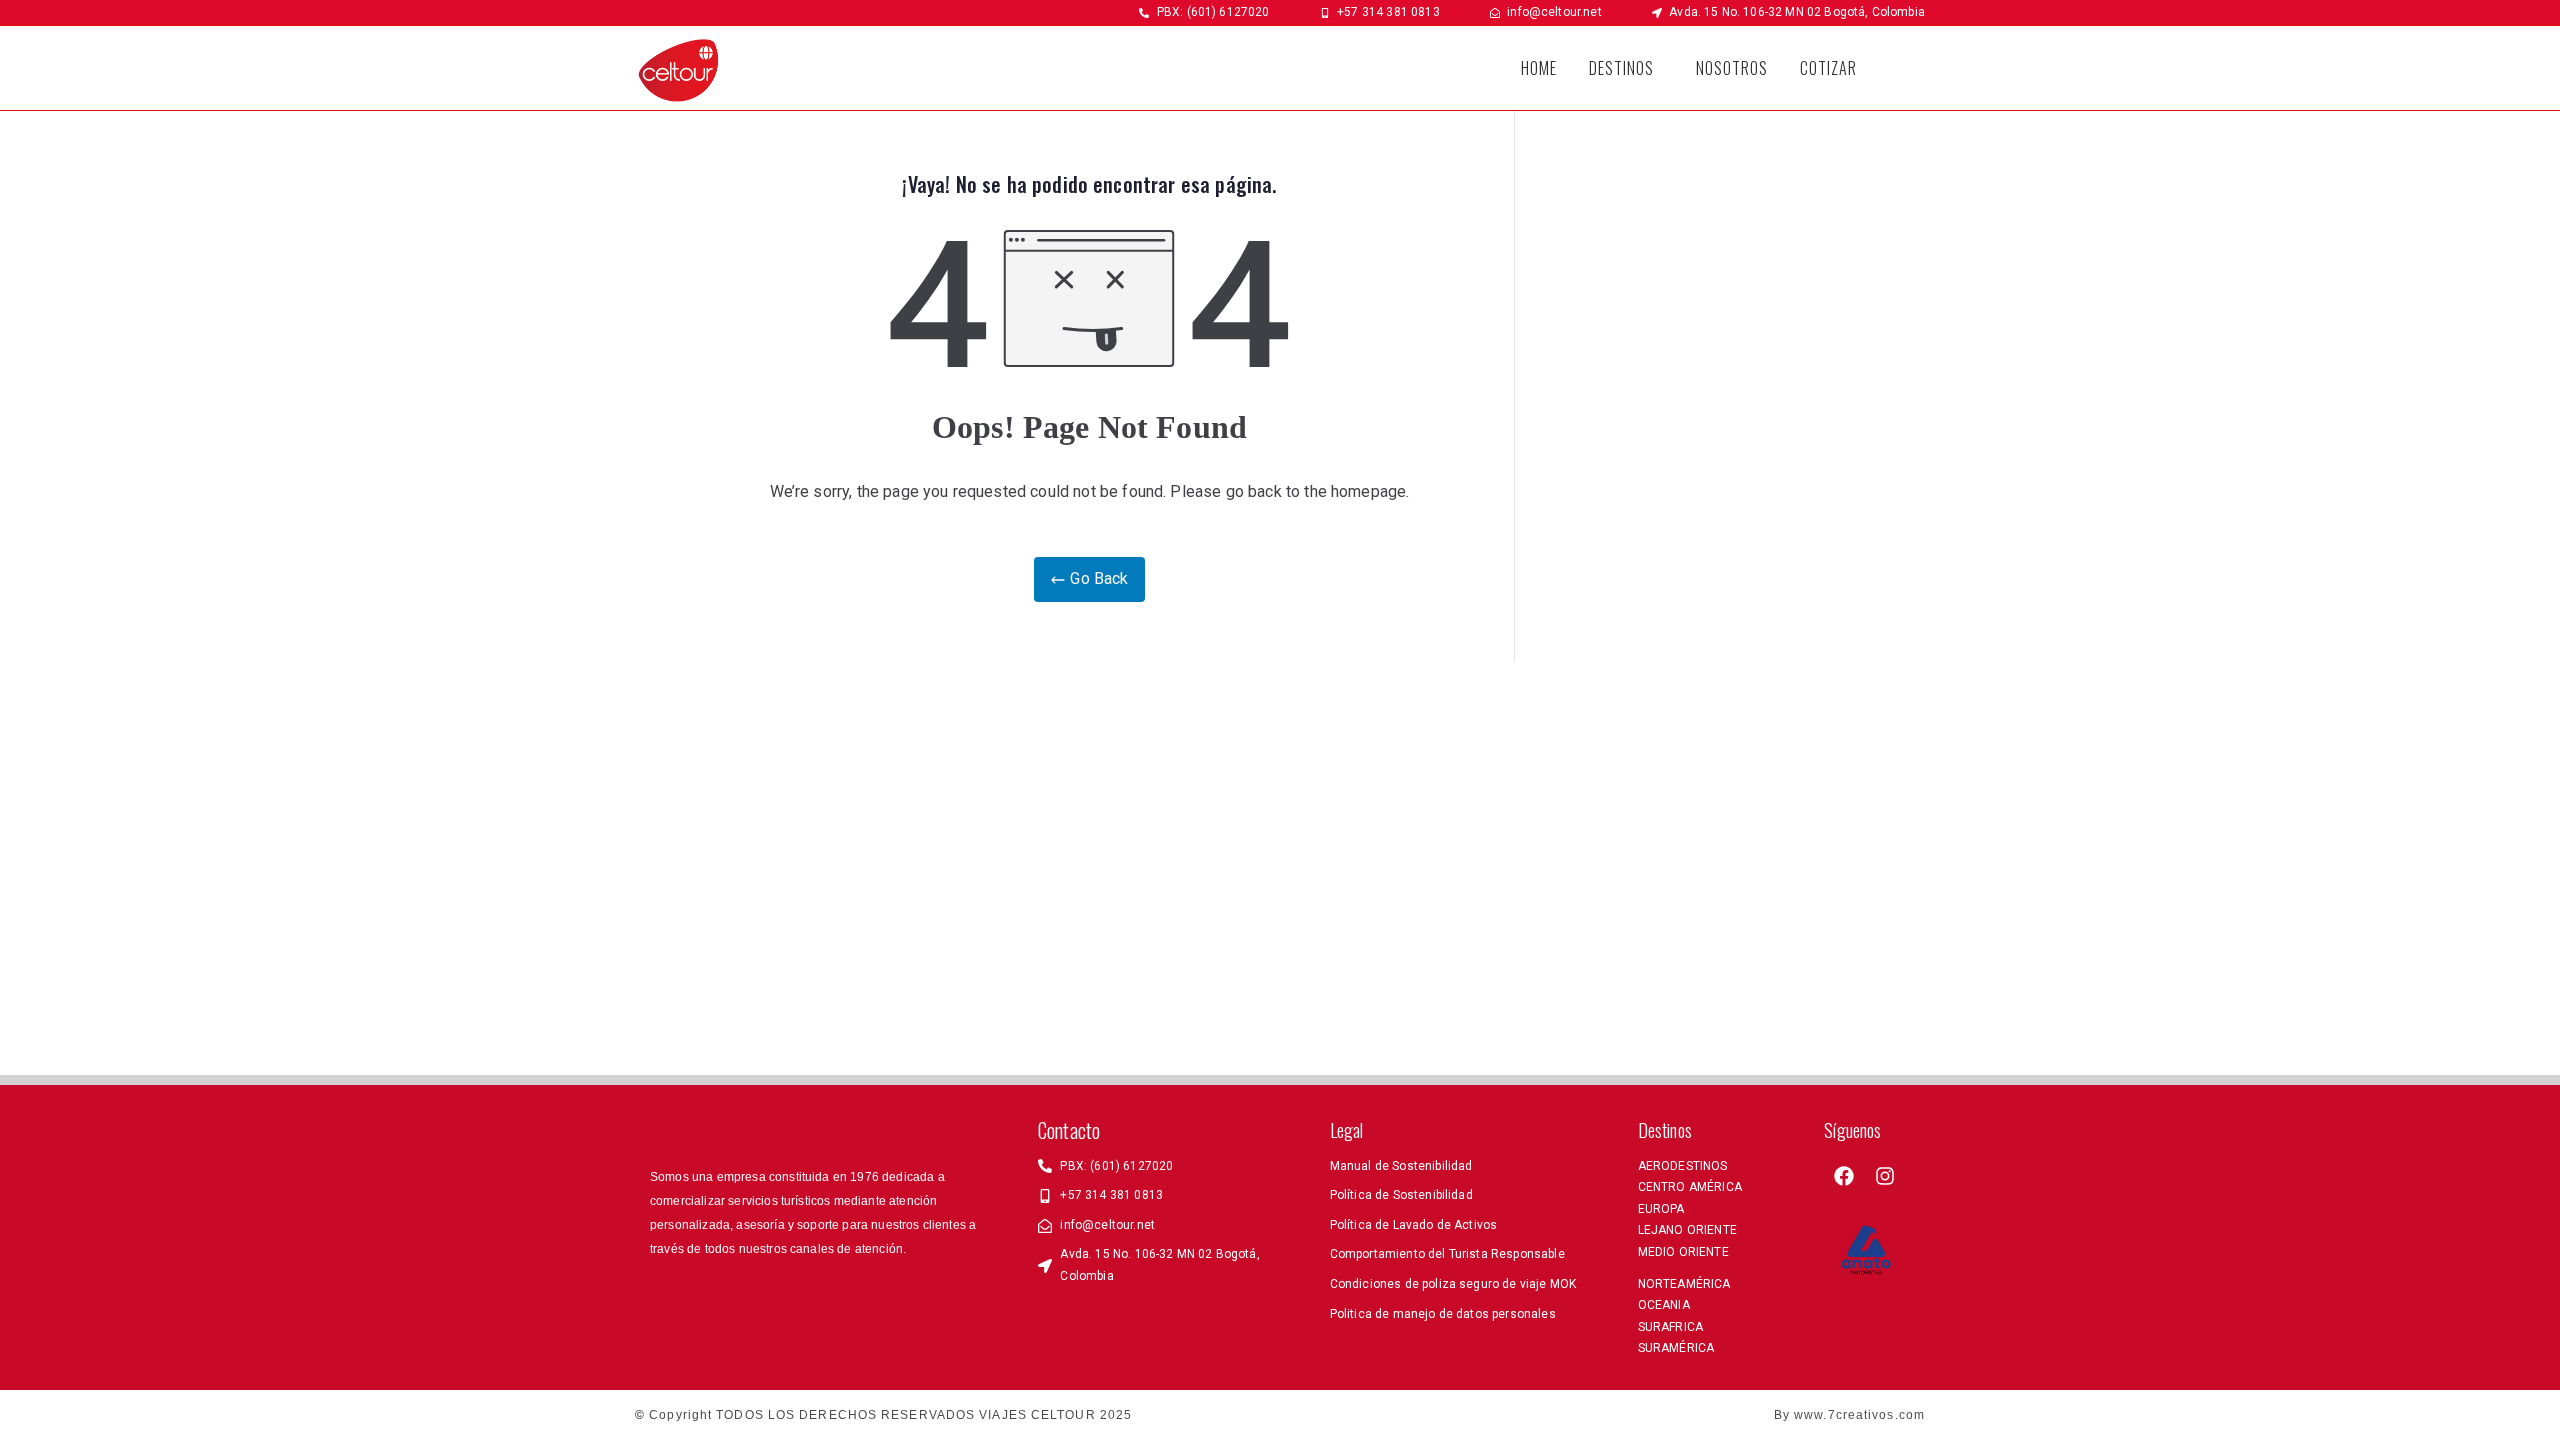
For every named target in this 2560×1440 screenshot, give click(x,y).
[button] (1626, 68)
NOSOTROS (1732, 68)
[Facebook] (1844, 1176)
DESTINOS (1621, 68)
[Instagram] (1885, 1176)
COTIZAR (1828, 68)
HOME (1539, 68)
